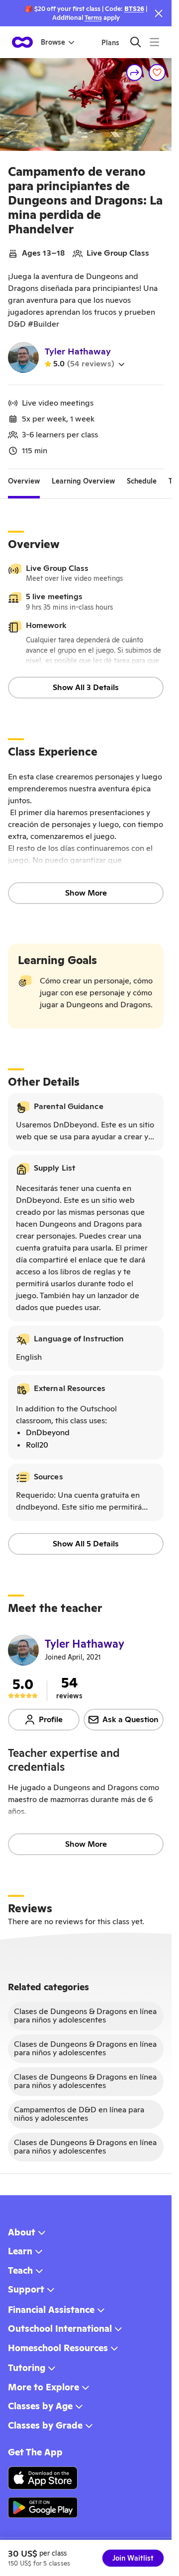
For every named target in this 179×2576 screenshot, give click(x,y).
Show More (86, 893)
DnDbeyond (48, 1432)
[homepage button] (22, 42)
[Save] (157, 72)
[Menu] (154, 42)
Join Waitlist (133, 2558)
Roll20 (37, 1445)
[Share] (135, 72)
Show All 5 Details (86, 1544)
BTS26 (134, 9)
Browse (53, 42)
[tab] (24, 481)
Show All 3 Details (86, 687)
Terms (93, 18)
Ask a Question (131, 1719)
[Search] (135, 42)
